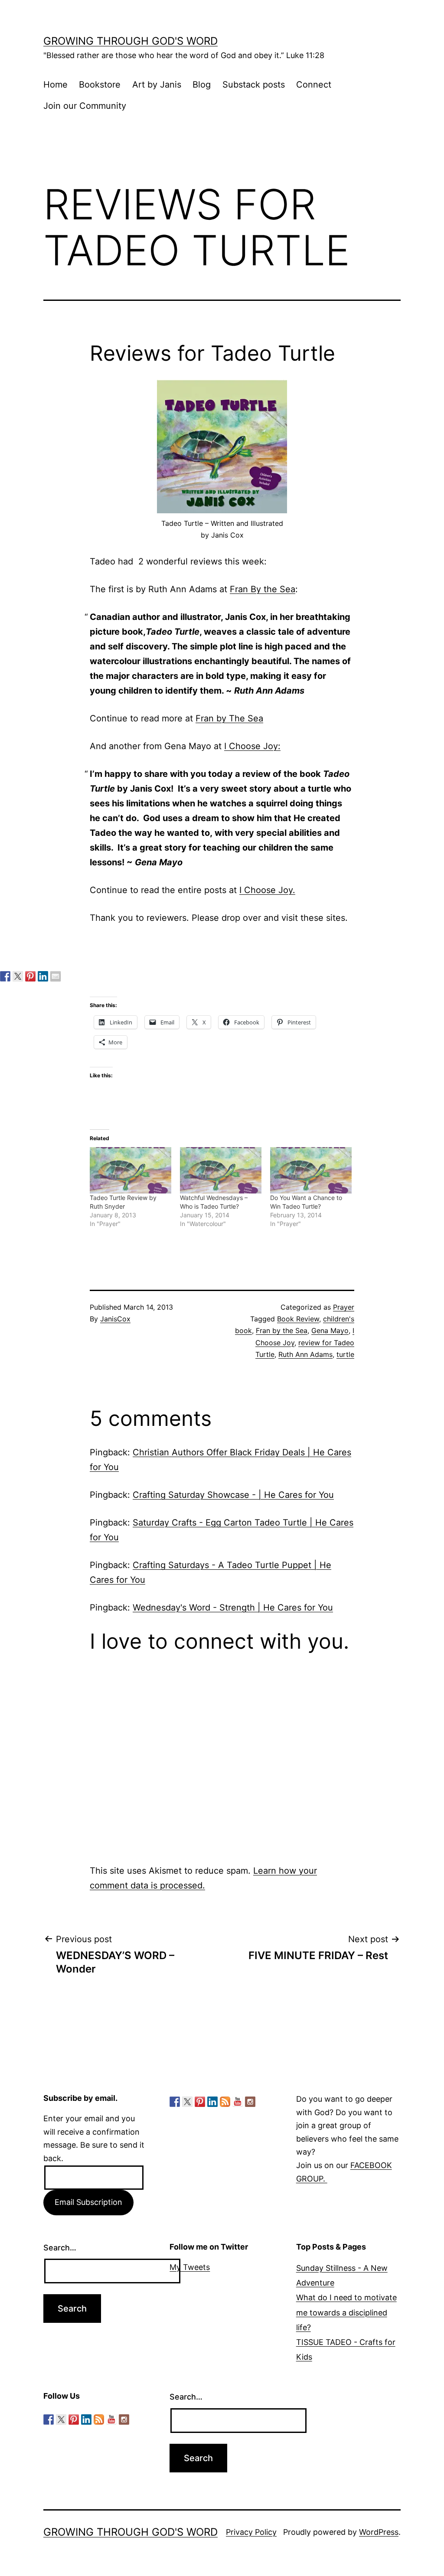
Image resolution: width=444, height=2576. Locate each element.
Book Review (298, 1319)
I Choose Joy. (267, 890)
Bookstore (100, 85)
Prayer (344, 1307)
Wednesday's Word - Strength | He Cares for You (233, 1608)
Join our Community (85, 106)
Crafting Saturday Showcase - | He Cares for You (233, 1495)
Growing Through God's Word (131, 41)
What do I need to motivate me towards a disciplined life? (346, 2312)
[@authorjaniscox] (18, 976)
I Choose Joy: (252, 746)
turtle (345, 1354)
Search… (60, 2248)
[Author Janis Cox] (5, 976)
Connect (314, 85)
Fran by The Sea (229, 718)
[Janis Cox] (43, 976)
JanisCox (115, 1319)
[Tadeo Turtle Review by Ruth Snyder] (131, 1170)
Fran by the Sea (282, 1330)
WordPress (379, 2532)
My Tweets (190, 2267)
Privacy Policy (251, 2532)
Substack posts (254, 85)
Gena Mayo (330, 1330)
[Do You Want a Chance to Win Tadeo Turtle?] (311, 1170)
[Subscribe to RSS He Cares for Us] (225, 2102)
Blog (202, 85)
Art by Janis (157, 85)
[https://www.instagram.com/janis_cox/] (250, 2102)
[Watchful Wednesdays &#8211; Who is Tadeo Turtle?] (221, 1170)
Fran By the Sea (263, 589)
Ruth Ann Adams (305, 1354)
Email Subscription (88, 2202)
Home (55, 85)
